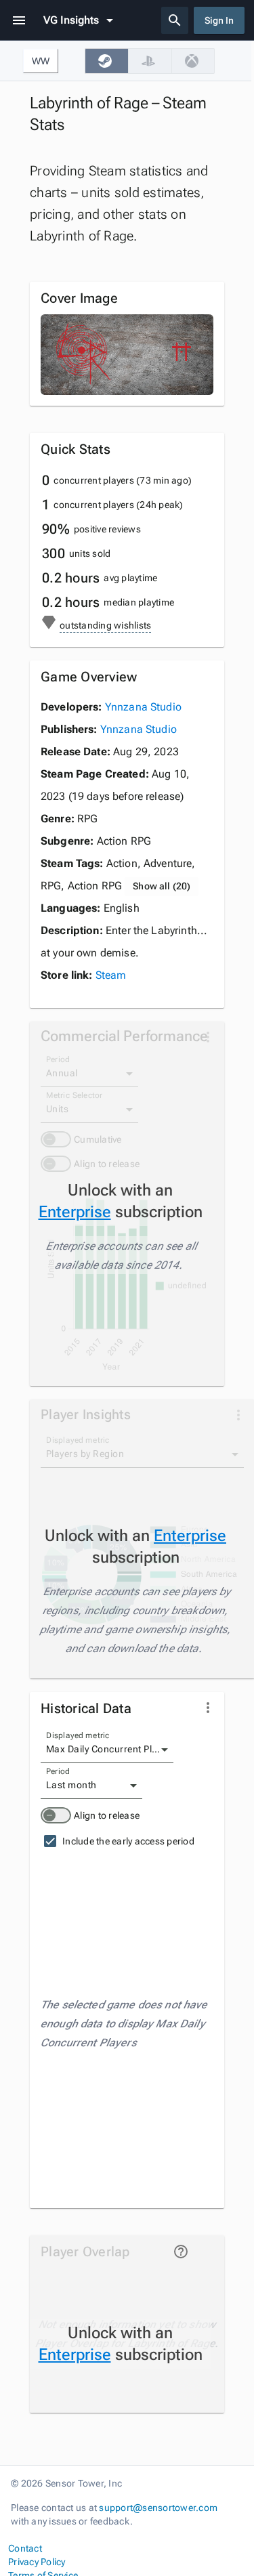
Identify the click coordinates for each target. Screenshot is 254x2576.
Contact (25, 2548)
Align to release (107, 1815)
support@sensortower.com (158, 2508)
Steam (111, 975)
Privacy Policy (37, 2562)
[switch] (56, 1815)
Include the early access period (128, 1841)
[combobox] (107, 1750)
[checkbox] (106, 61)
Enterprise (75, 1212)
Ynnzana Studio (143, 707)
